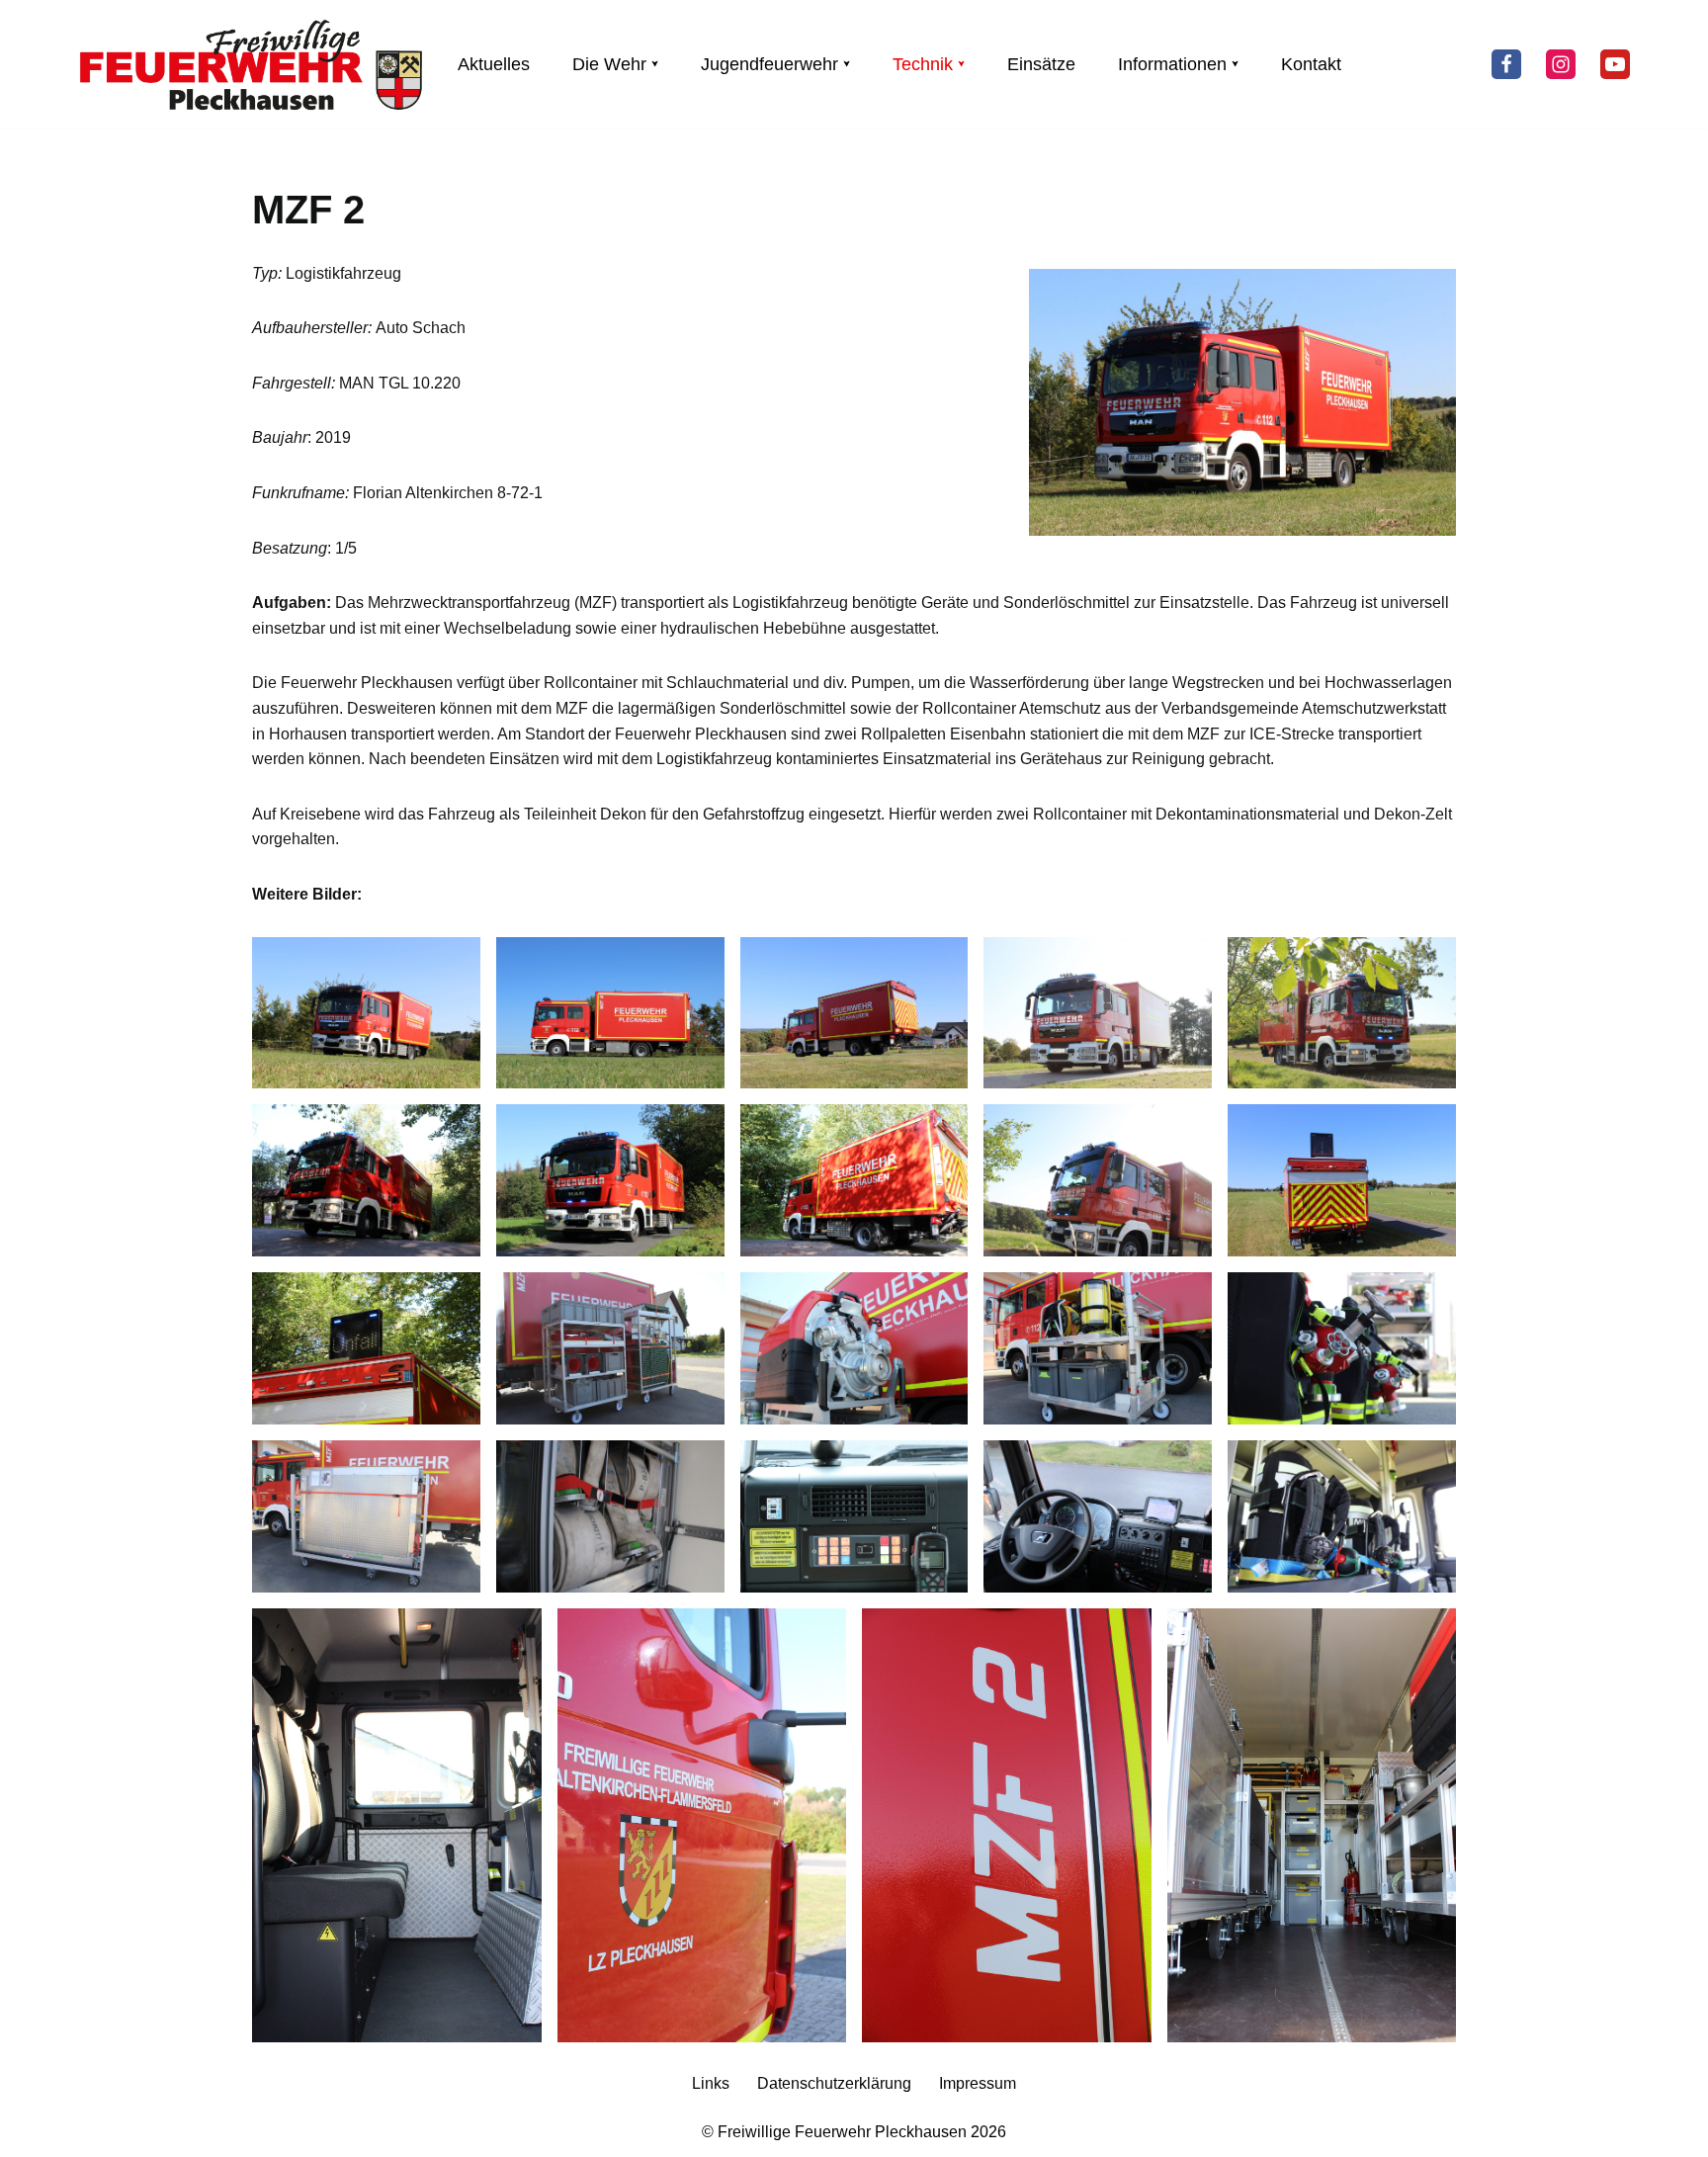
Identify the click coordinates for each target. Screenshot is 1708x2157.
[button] (655, 64)
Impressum (978, 2083)
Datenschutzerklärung (834, 2083)
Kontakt (1311, 64)
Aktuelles (494, 64)
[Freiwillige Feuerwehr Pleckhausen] (251, 64)
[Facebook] (1506, 64)
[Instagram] (1561, 64)
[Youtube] (1615, 64)
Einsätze (1041, 64)
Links (711, 2083)
